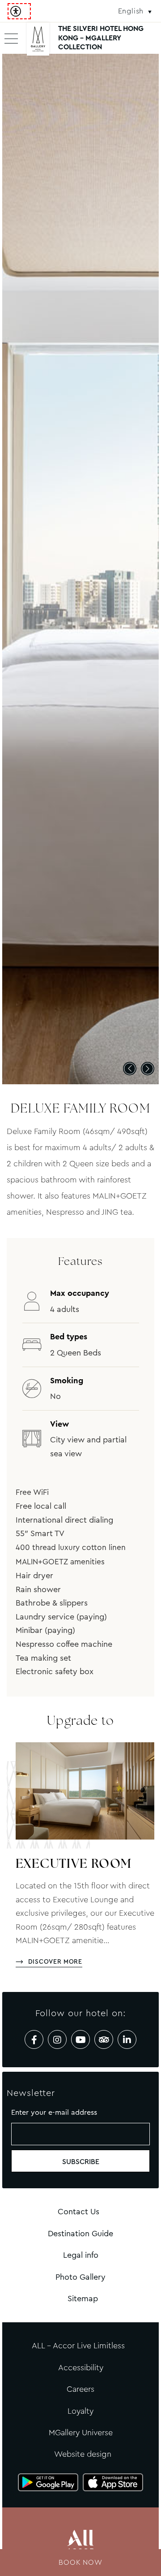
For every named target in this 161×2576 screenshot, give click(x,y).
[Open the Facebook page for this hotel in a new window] (34, 2039)
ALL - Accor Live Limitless (78, 2346)
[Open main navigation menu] (11, 38)
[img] (38, 43)
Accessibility (81, 2368)
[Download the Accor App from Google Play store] (48, 2482)
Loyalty (80, 2411)
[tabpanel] (80, 569)
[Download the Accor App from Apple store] (113, 2482)
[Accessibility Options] (19, 11)
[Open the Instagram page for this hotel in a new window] (57, 2039)
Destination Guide (80, 2234)
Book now (80, 2562)
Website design (83, 2454)
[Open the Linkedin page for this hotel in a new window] (127, 2039)
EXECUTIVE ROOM (74, 1865)
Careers (80, 2389)
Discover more (55, 1961)
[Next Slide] (148, 1069)
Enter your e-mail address (54, 2112)
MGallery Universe (81, 2433)
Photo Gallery (80, 2277)
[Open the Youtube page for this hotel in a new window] (80, 2039)
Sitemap (83, 2299)
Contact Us (78, 2212)
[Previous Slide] (130, 1069)
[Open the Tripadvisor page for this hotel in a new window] (104, 2039)
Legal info (81, 2255)
